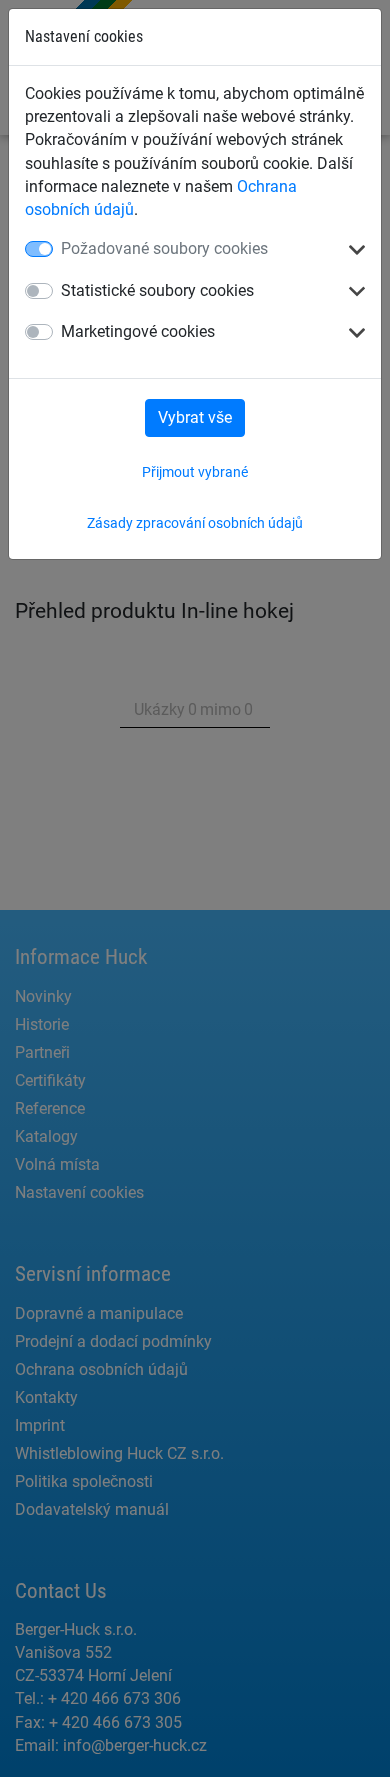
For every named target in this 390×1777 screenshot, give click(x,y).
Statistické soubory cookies (157, 290)
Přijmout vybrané (195, 472)
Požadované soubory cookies (164, 248)
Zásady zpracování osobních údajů (195, 523)
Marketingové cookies (138, 331)
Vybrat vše (195, 417)
